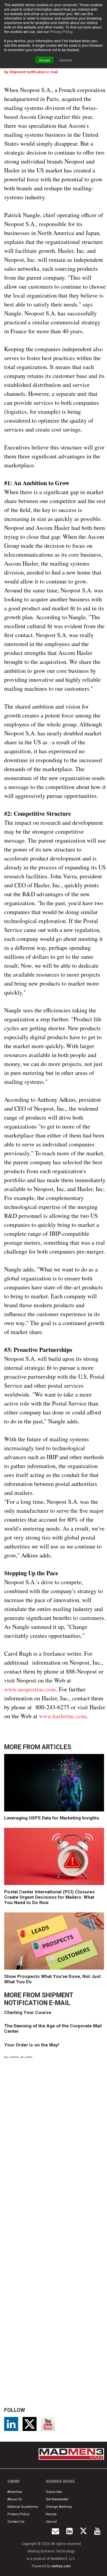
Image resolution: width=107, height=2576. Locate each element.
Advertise (15, 2492)
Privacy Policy (61, 31)
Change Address (59, 2507)
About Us (15, 2499)
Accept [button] (44, 60)
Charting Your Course (28, 2012)
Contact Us (16, 2522)
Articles (56, 1747)
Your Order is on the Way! (32, 2045)
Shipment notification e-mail (33, 72)
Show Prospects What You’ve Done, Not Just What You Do (52, 1979)
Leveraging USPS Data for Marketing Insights (52, 1818)
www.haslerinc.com (63, 1716)
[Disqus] (55, 2146)
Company (14, 2481)
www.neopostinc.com (30, 1689)
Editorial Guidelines (23, 2507)
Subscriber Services (60, 2481)
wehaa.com (61, 2566)
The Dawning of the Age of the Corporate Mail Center (53, 2029)
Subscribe (54, 2492)
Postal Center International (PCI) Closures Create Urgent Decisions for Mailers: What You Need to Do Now (49, 1897)
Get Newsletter (57, 2499)
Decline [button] (66, 60)
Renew (51, 2514)
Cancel (51, 2522)
